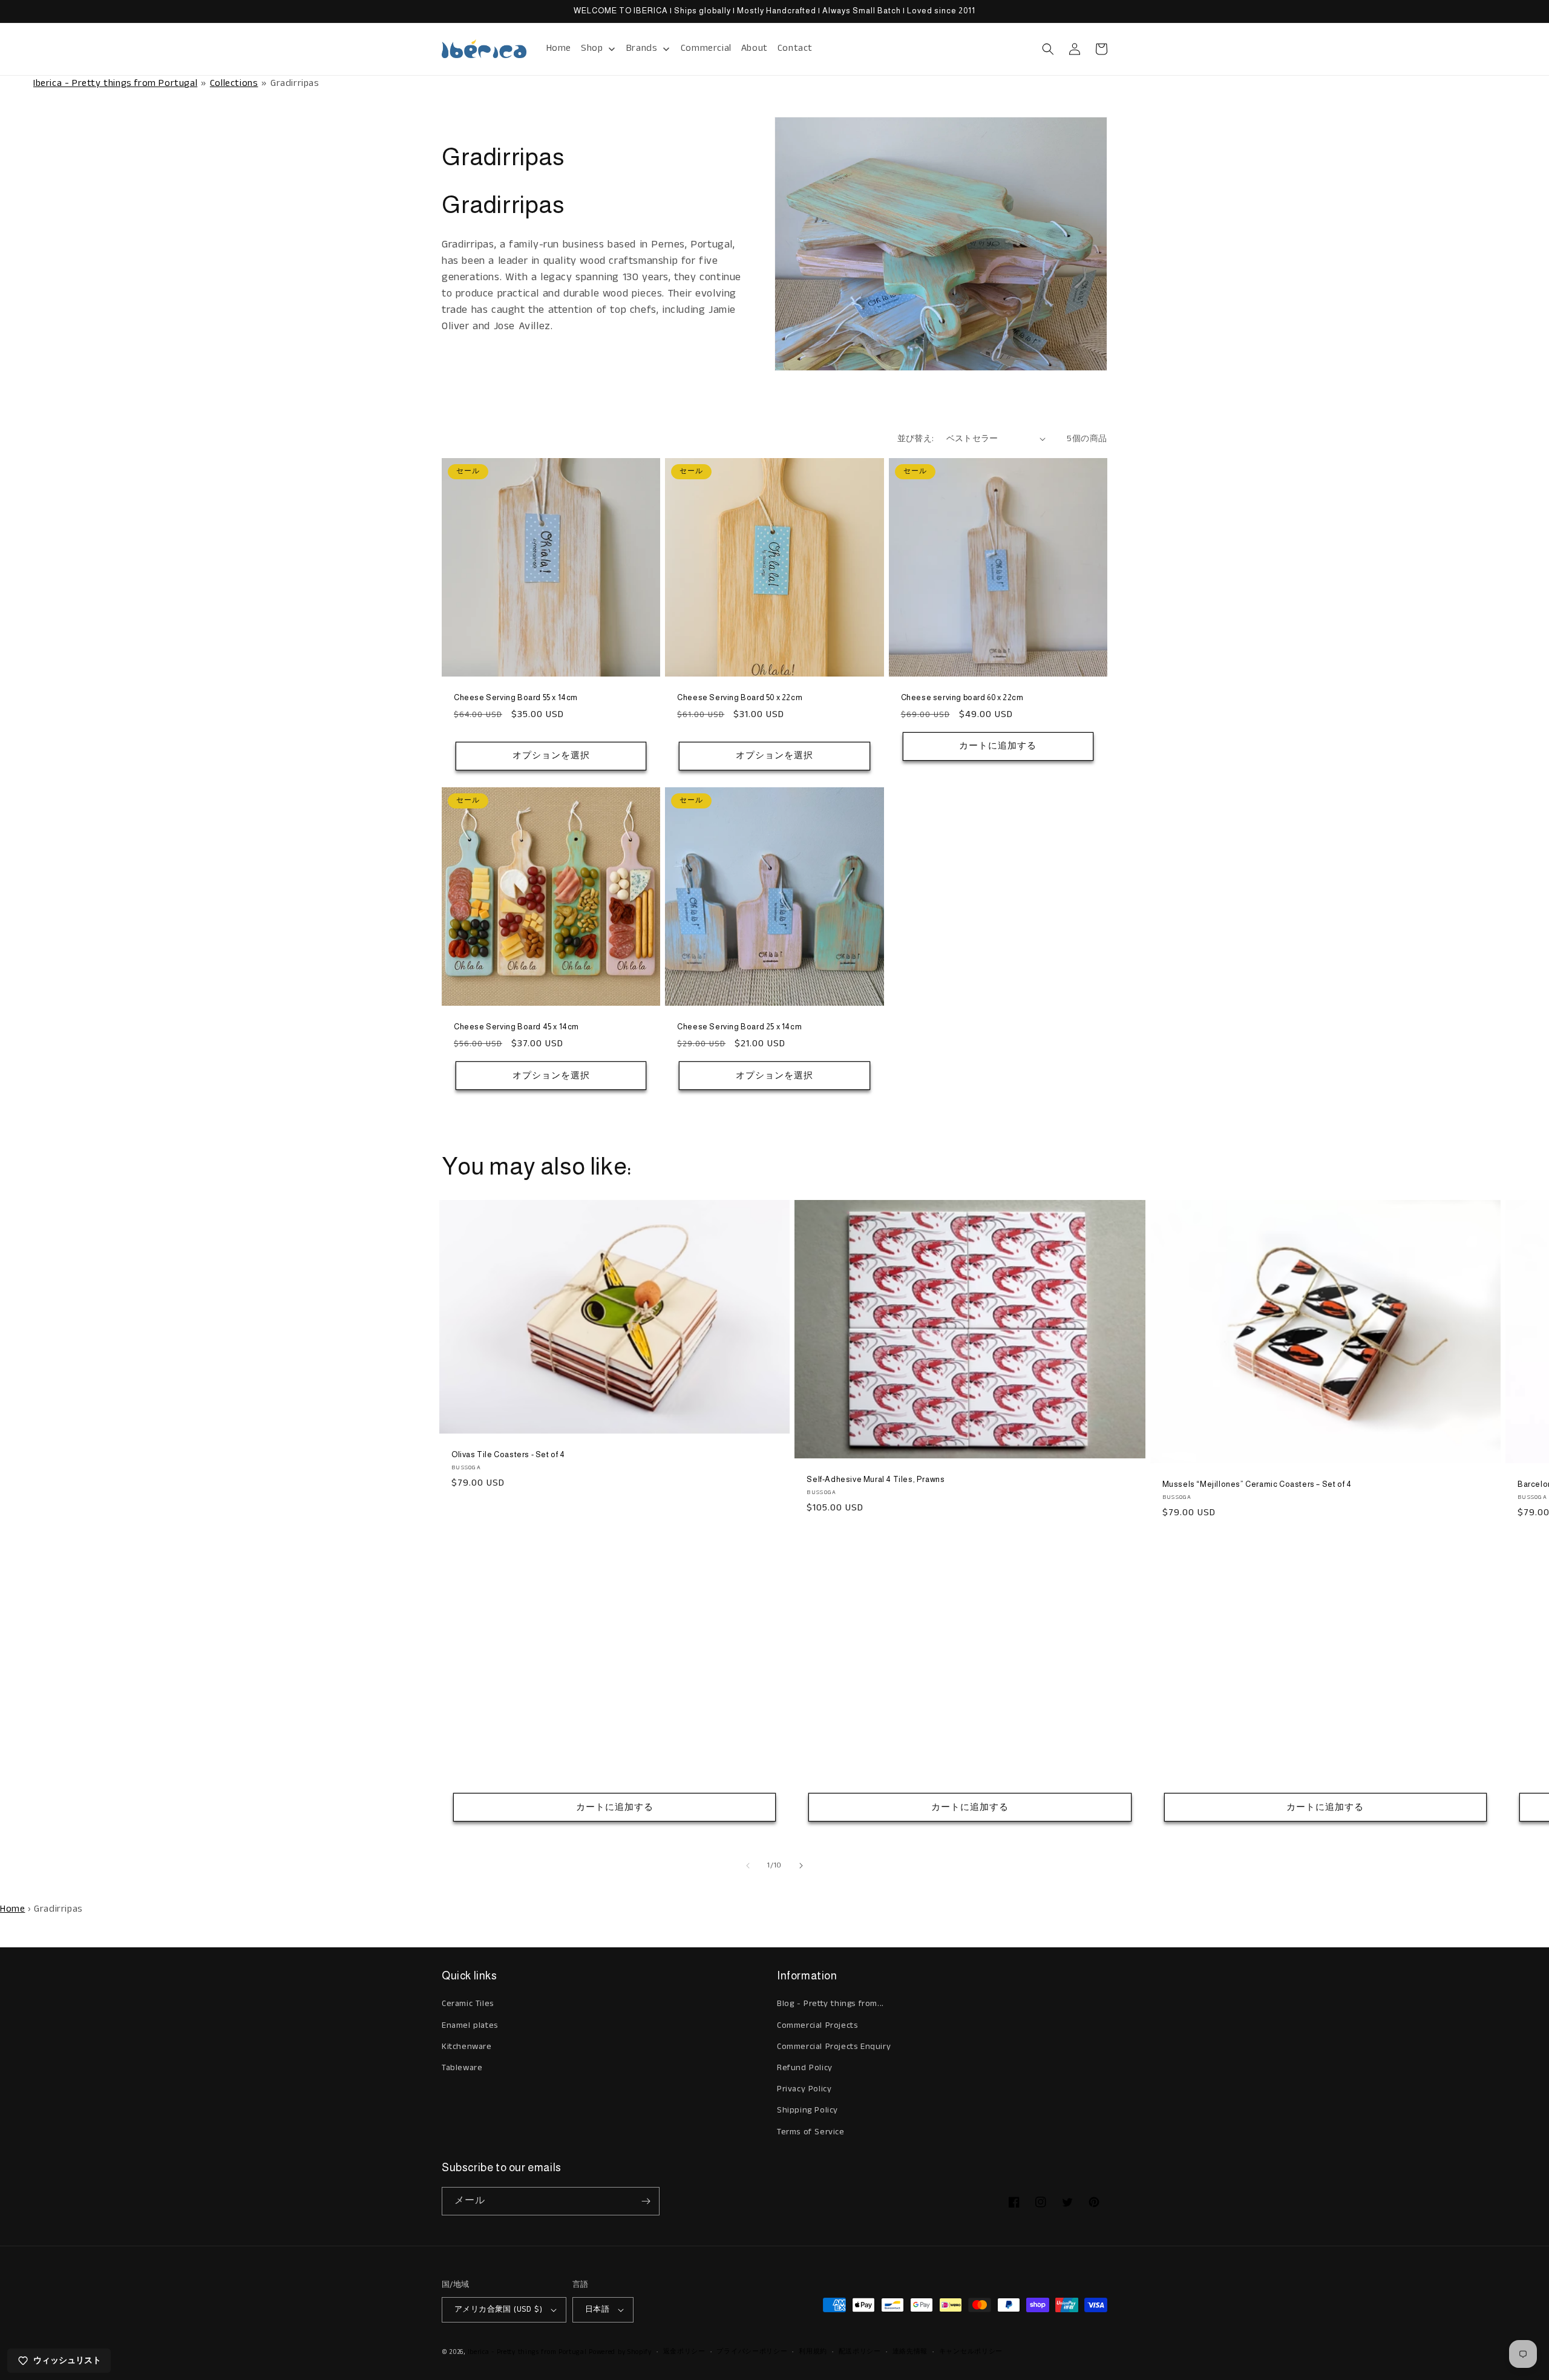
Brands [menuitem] (642, 48)
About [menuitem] (755, 48)
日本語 (597, 2310)
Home (12, 1909)
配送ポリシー (860, 2352)
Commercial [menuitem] (706, 48)
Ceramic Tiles (468, 2004)
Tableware (462, 2068)
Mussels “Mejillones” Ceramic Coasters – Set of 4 (1257, 1484)
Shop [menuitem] (592, 48)
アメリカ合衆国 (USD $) (498, 2310)
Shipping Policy (807, 2110)
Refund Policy (805, 2068)
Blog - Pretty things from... (830, 2004)
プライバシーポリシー (752, 2352)
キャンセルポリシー (971, 2352)
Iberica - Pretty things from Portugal (115, 83)
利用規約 (813, 2352)
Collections (234, 83)
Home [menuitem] (559, 48)
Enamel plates (470, 2025)
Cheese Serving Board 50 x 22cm (740, 697)
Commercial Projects (817, 2025)
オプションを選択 (551, 756)
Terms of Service (811, 2132)
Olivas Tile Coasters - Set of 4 (508, 1454)
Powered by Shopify (620, 2352)
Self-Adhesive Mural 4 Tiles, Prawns (876, 1479)
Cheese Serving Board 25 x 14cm (739, 1027)
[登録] (646, 2201)
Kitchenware (467, 2047)
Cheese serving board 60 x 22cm (962, 697)
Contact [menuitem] (795, 48)
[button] (1048, 49)
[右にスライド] (801, 1866)
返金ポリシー (684, 2352)
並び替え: (916, 439)
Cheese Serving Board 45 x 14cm (516, 1027)
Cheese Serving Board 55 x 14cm (516, 697)
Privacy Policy (804, 2089)
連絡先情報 (910, 2352)
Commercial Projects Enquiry (834, 2047)
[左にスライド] (748, 1866)
